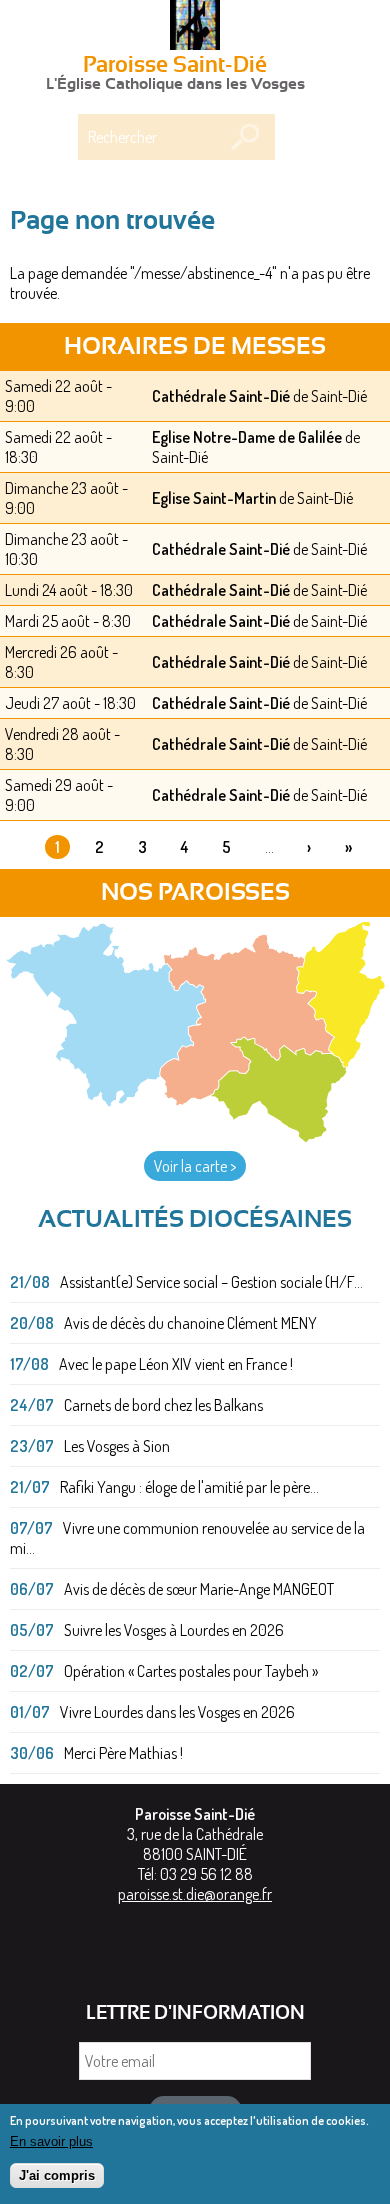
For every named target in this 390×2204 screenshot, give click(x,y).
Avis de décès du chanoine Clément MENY (190, 1323)
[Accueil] (195, 27)
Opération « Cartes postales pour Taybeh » (191, 1671)
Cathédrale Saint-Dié (221, 396)
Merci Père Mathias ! (123, 1753)
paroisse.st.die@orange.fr (195, 1894)
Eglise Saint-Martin (214, 498)
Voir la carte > (195, 1166)
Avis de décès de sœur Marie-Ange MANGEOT (199, 1589)
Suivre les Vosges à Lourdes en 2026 (174, 1630)
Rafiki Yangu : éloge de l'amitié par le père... (189, 1487)
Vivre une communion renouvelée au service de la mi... (187, 1538)
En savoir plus (51, 2141)
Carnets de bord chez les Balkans (163, 1405)
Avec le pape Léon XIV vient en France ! (176, 1364)
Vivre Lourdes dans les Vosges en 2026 (177, 1712)
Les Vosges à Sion (117, 1446)
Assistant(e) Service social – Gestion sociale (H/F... (211, 1282)
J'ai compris (57, 2175)
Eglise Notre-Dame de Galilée (247, 437)
